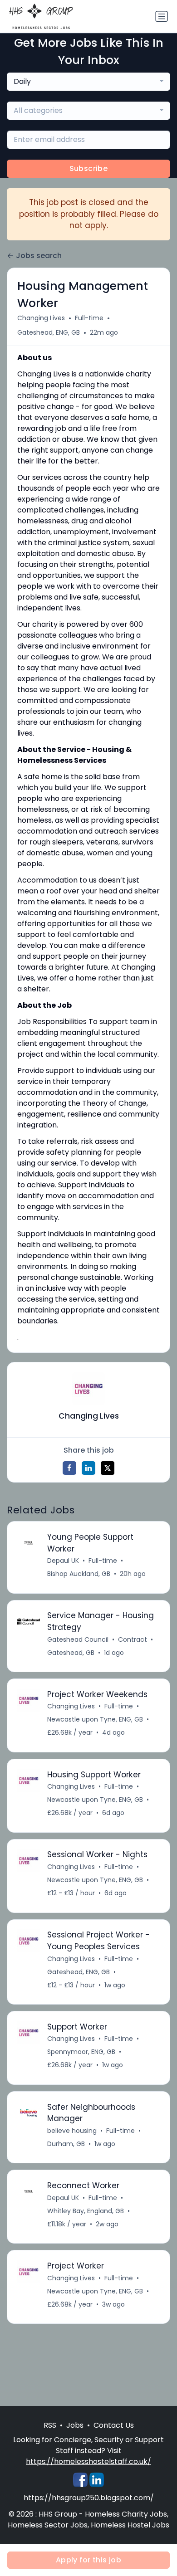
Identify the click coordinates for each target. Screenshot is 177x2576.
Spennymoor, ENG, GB (81, 2052)
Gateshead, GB (71, 1653)
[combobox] (88, 82)
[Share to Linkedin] (88, 1468)
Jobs (75, 2425)
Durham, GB (66, 2144)
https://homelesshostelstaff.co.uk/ (88, 2461)
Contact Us (114, 2425)
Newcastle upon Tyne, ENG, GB (95, 1719)
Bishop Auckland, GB (79, 1574)
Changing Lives (41, 318)
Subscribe (89, 168)
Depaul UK (63, 1561)
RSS (50, 2425)
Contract (133, 1639)
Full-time (89, 318)
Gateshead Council (78, 1639)
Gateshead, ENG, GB (49, 332)
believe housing (72, 2131)
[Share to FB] (69, 1468)
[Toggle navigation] (162, 16)
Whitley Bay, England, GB (86, 2211)
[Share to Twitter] (108, 1468)
